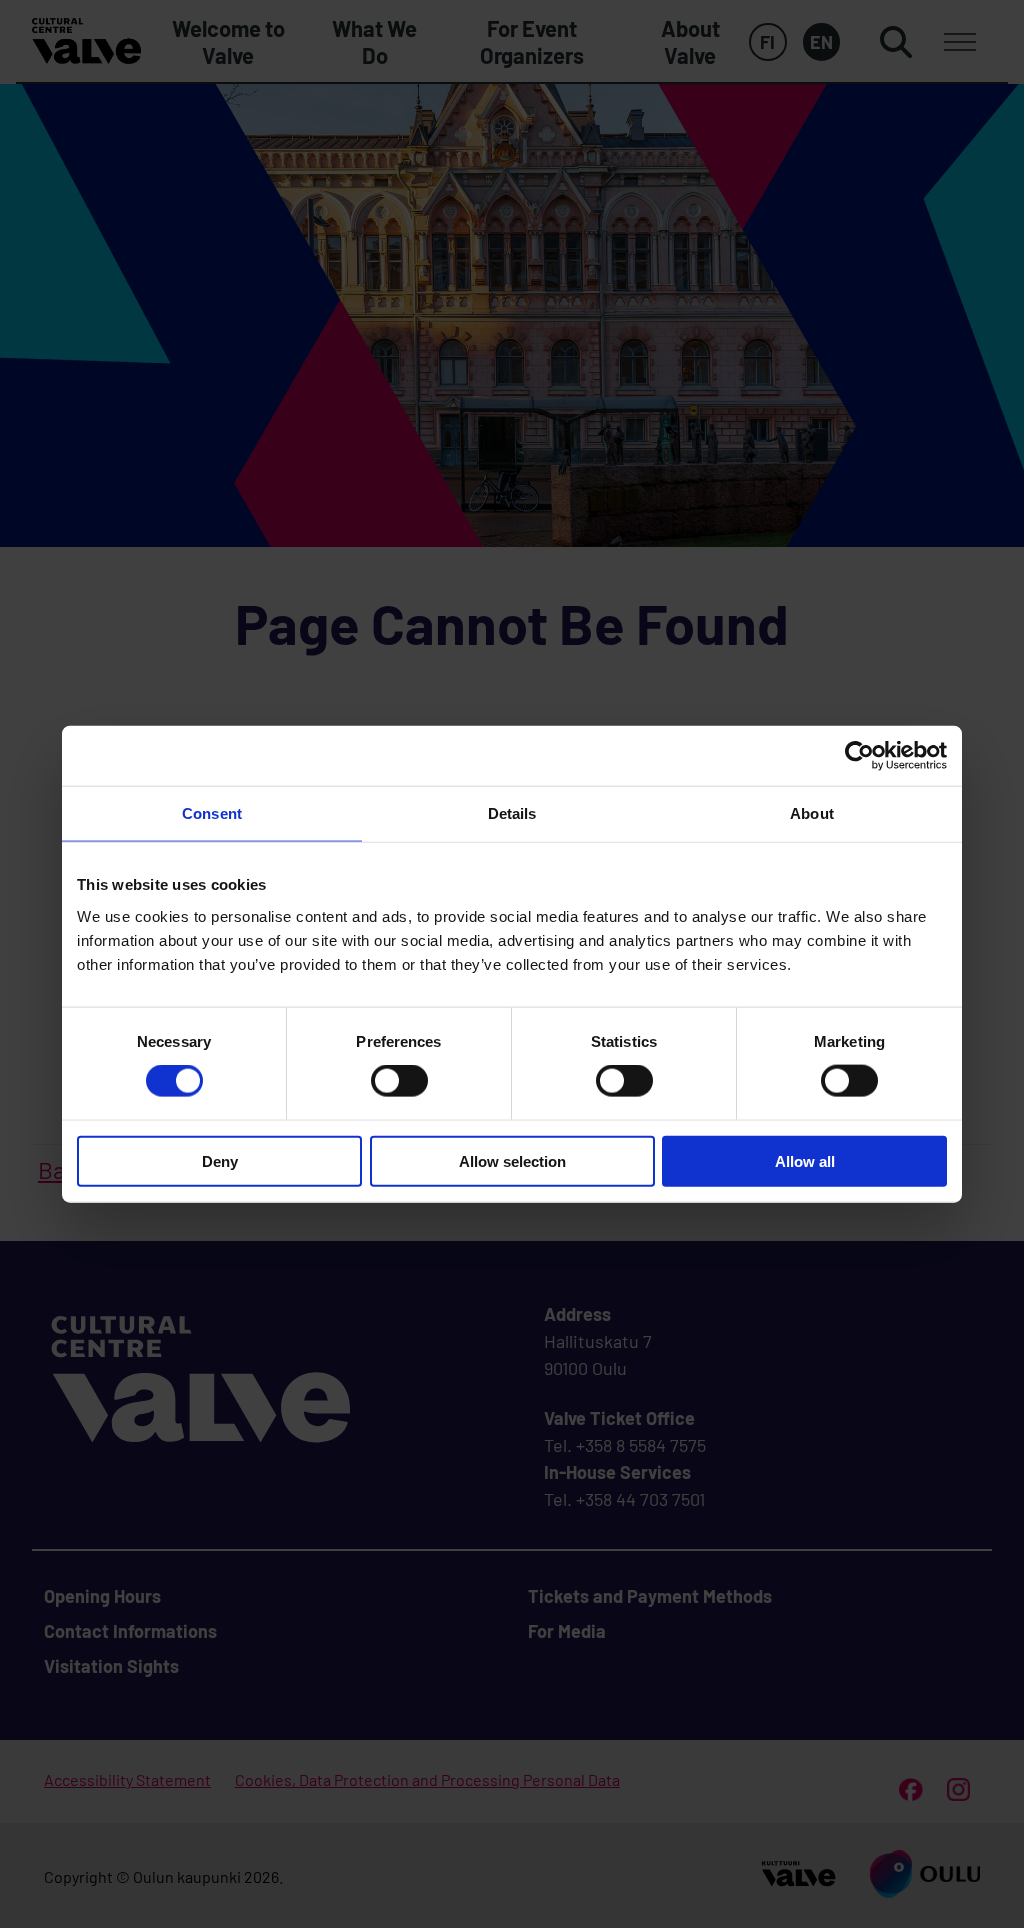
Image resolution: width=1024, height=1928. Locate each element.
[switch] (399, 1081)
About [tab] (812, 813)
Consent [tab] (212, 813)
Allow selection (512, 1160)
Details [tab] (512, 813)
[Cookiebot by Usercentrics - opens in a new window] (859, 756)
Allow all (805, 1160)
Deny (220, 1160)
